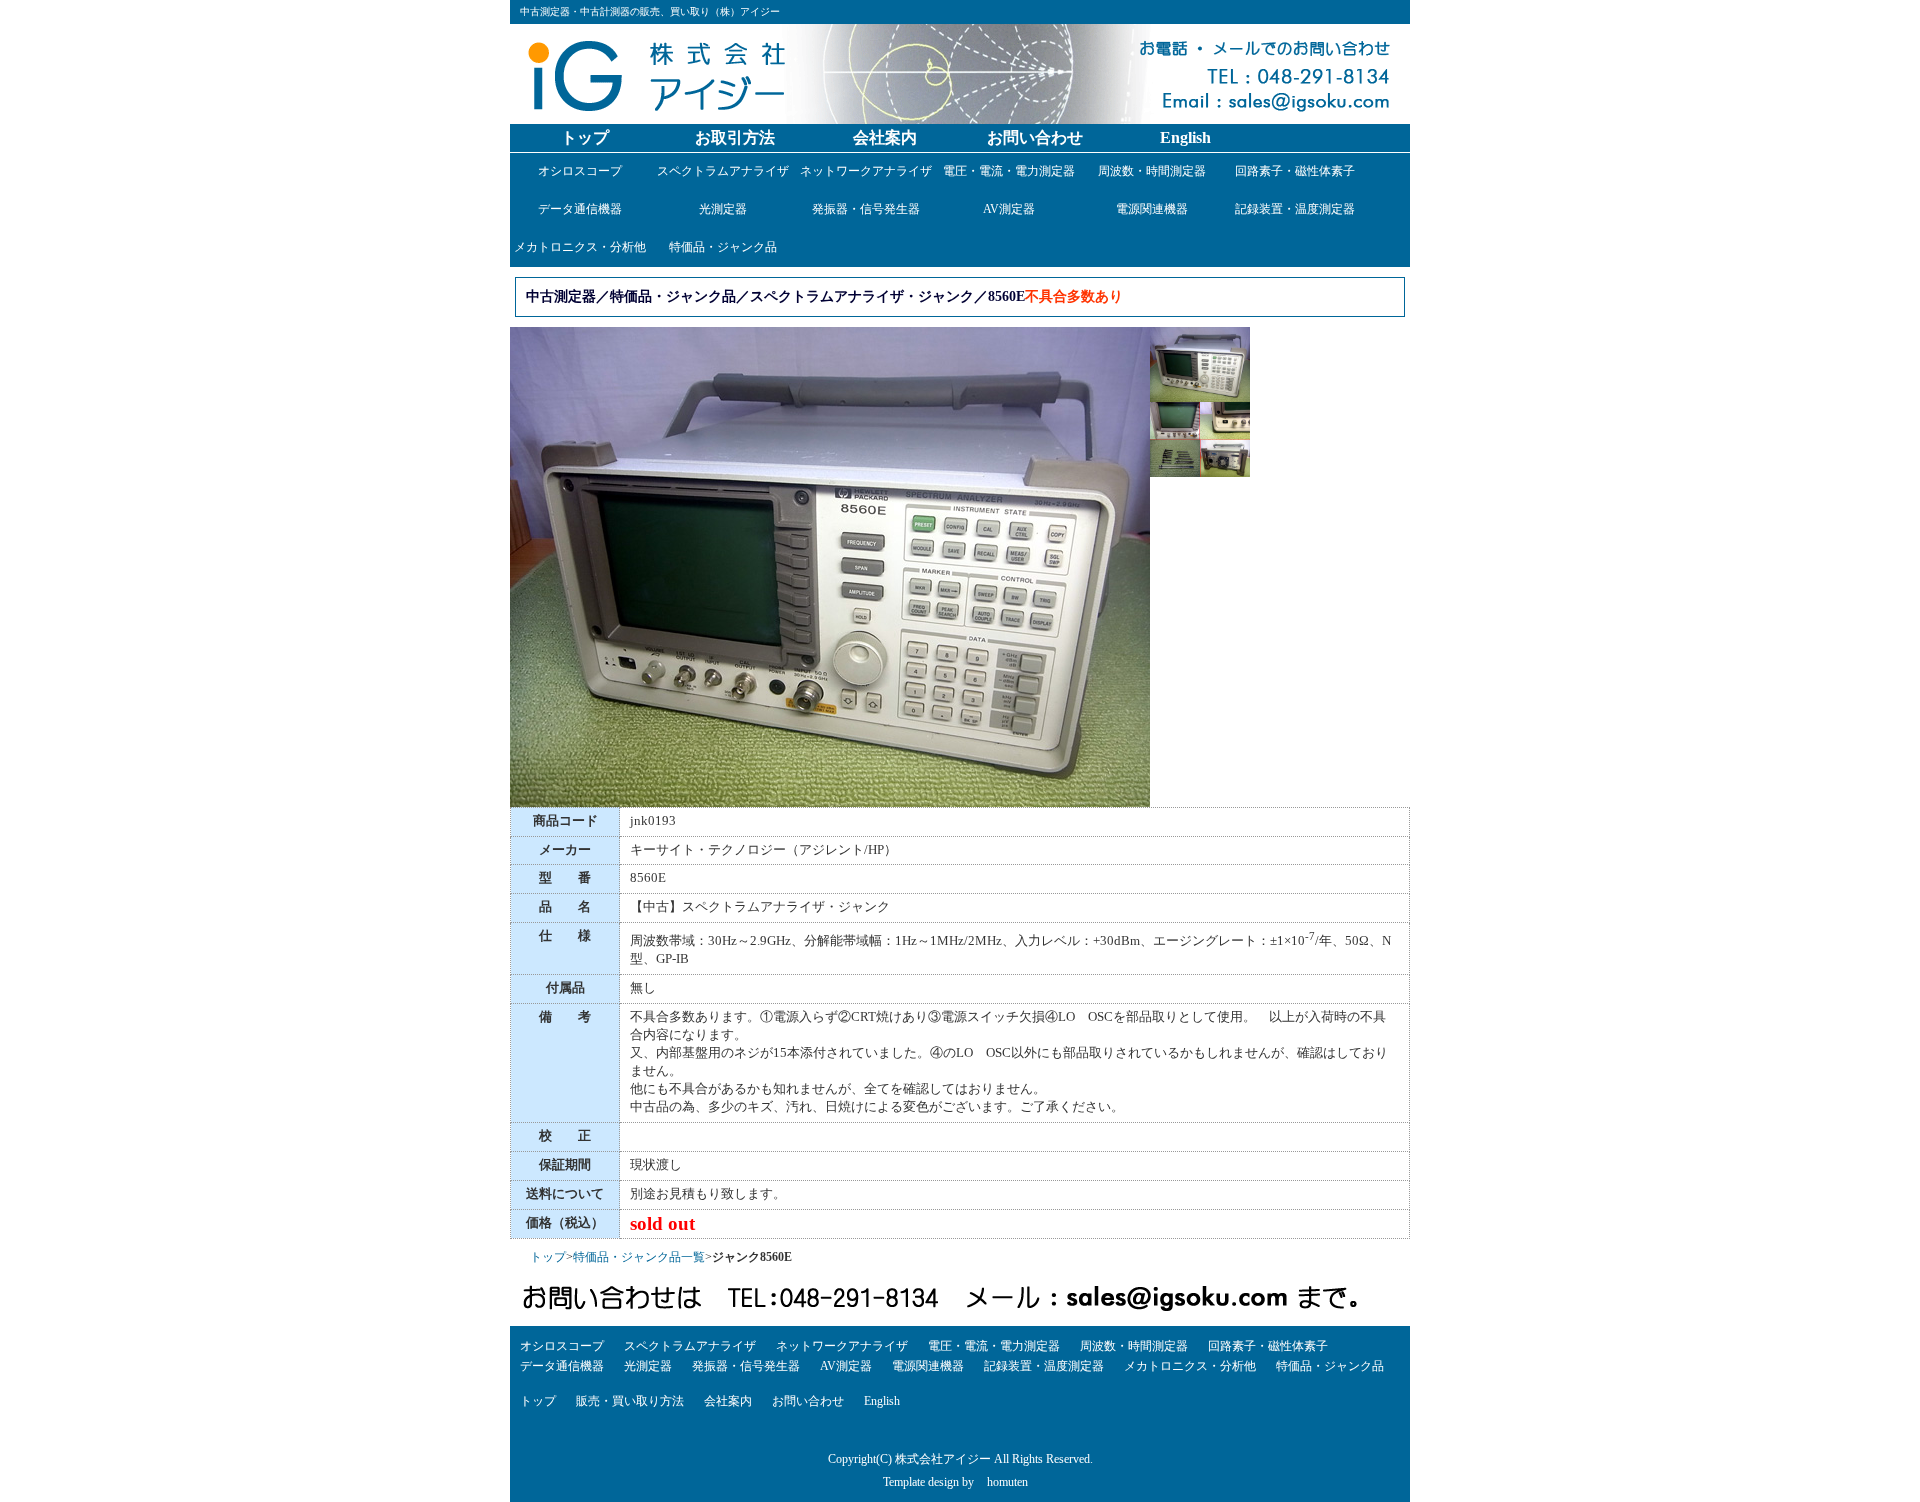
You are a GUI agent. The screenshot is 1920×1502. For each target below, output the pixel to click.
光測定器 (723, 209)
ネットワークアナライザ (866, 171)
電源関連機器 (1152, 209)
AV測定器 (1009, 209)
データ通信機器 (580, 209)
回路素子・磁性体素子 (1295, 171)
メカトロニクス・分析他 (580, 247)
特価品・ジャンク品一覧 (639, 1257)
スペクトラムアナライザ (723, 171)
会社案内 (885, 137)
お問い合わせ (1035, 137)
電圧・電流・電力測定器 (1009, 171)
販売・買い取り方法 (630, 1401)
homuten (1007, 1482)
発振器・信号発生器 (866, 209)
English (1185, 137)
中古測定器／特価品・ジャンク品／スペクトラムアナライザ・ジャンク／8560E (775, 296)
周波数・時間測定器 (1152, 171)
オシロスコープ (580, 171)
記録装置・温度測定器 (1295, 209)
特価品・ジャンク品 (723, 247)
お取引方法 (735, 137)
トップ (585, 137)
